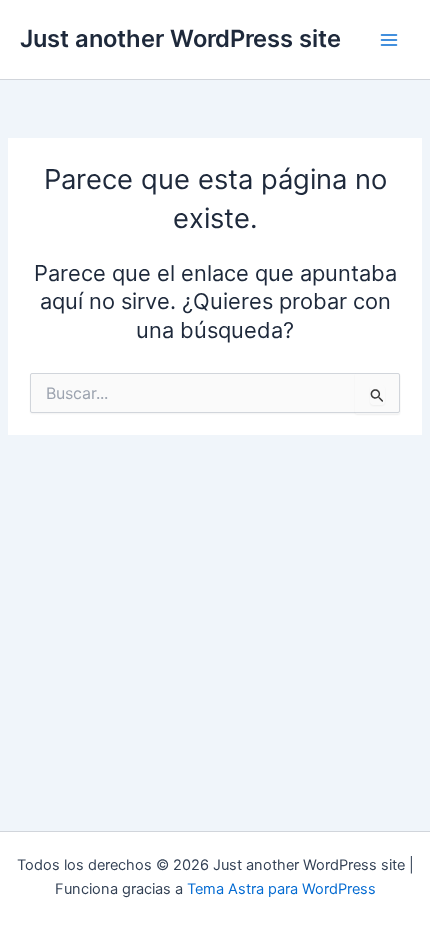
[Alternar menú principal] (389, 40)
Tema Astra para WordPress (281, 889)
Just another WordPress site (180, 38)
